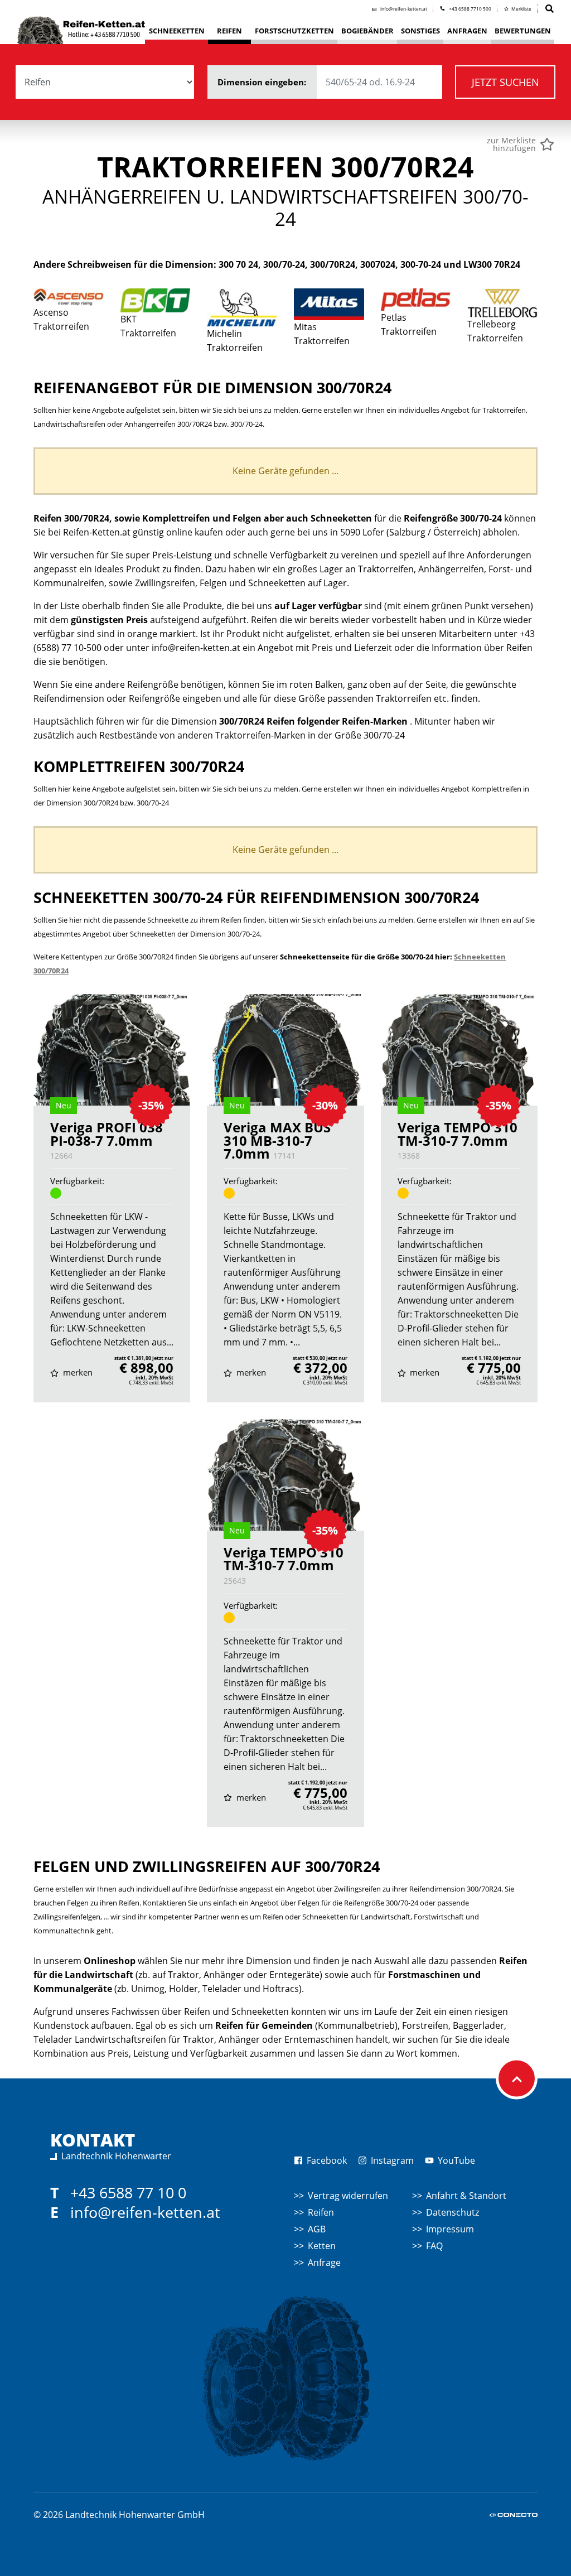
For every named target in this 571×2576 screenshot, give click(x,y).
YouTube (455, 2160)
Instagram (391, 2160)
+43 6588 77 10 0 (128, 2193)
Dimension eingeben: (263, 82)
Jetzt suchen (505, 82)
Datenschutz (453, 2212)
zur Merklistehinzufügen (511, 144)
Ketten (322, 2246)
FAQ (434, 2246)
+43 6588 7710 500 (470, 9)
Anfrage (324, 2263)
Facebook (326, 2160)
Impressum (450, 2229)
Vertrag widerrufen (348, 2196)
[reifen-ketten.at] (81, 26)
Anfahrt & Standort (466, 2196)
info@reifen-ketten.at (145, 2212)
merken (77, 1372)
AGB (317, 2229)
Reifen (321, 2212)
